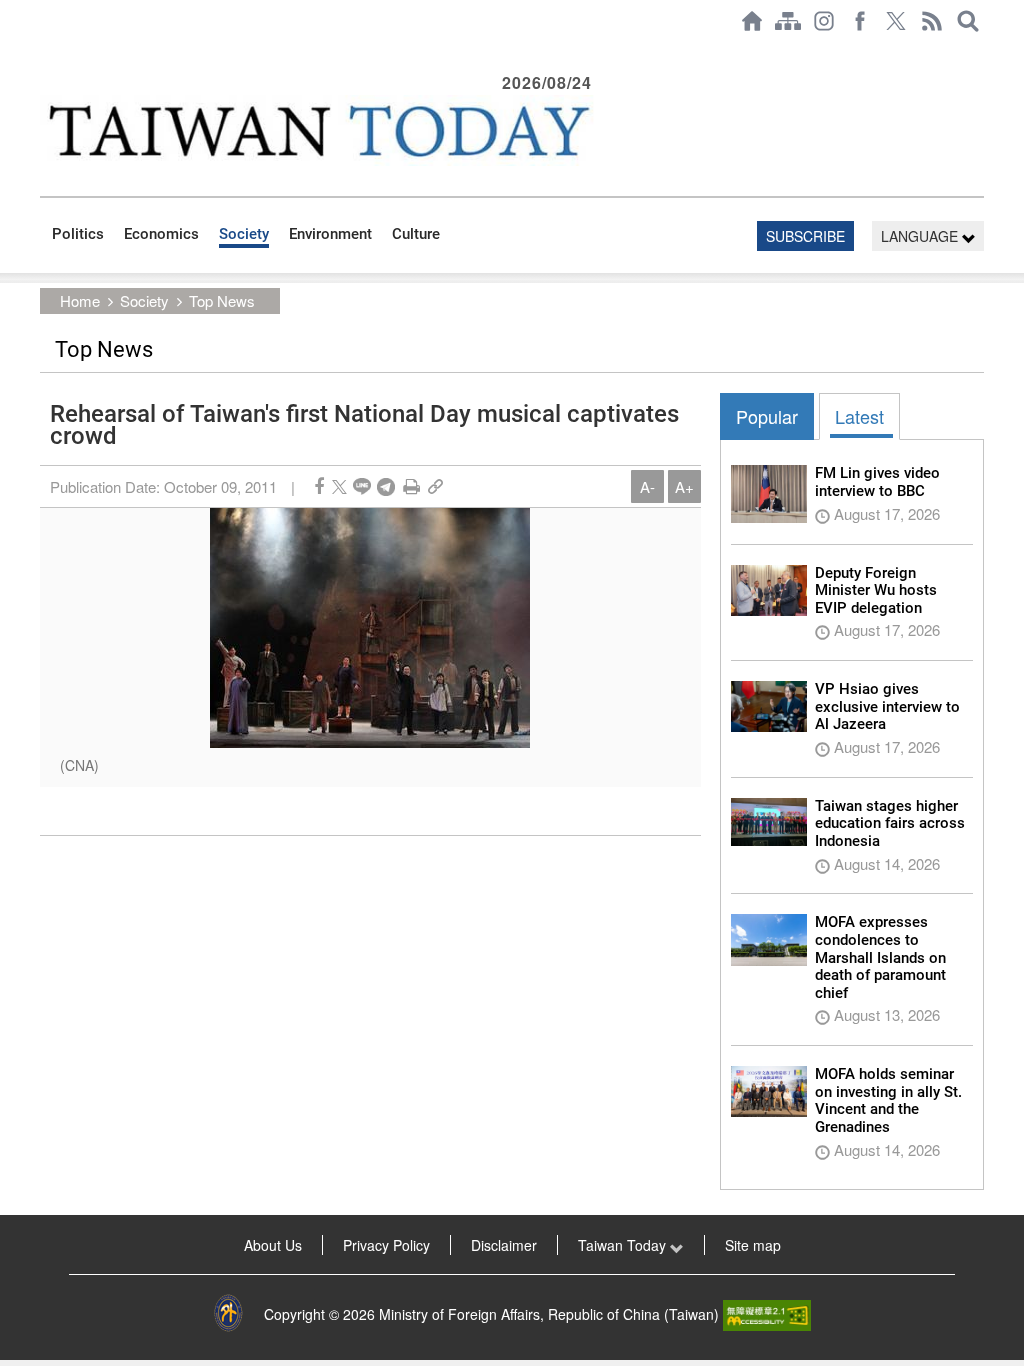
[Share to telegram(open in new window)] (386, 486)
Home (80, 300)
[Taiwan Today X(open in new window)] (896, 21)
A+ (684, 486)
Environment (330, 234)
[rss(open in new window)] (932, 21)
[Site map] (788, 21)
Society (244, 234)
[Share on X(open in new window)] (339, 486)
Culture (416, 234)
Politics (78, 234)
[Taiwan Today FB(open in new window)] (860, 21)
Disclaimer (504, 1245)
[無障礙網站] (767, 1314)
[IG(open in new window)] (824, 21)
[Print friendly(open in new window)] (411, 486)
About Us (273, 1245)
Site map (753, 1245)
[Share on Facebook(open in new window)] (319, 486)
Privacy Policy (386, 1245)
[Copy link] (435, 486)
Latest (859, 416)
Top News (222, 300)
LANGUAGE (921, 236)
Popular (767, 416)
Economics (161, 234)
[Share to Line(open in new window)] (362, 486)
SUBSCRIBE (805, 236)
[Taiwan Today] (318, 130)
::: (46, 52)
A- (647, 486)
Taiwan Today (624, 1245)
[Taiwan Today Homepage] (752, 21)
